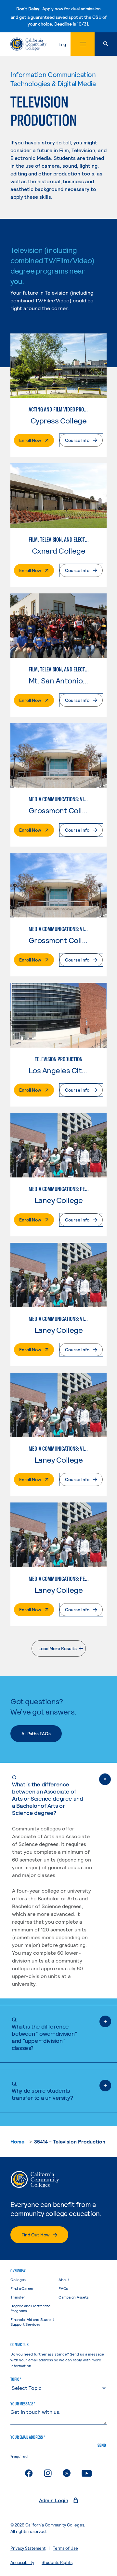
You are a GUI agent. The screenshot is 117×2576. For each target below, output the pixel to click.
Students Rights (57, 2562)
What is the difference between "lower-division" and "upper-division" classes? (44, 2033)
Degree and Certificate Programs (30, 2308)
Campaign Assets (73, 2297)
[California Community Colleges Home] (28, 44)
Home (17, 2141)
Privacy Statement (28, 2548)
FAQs (63, 2288)
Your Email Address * (28, 2437)
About (64, 2279)
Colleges (18, 2279)
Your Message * (23, 2404)
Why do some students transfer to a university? (42, 2090)
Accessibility (22, 2562)
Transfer (18, 2297)
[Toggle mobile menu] (83, 44)
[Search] (106, 44)
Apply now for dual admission (71, 9)
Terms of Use (65, 2548)
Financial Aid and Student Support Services (32, 2322)
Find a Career (22, 2288)
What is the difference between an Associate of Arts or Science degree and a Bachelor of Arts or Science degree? (48, 1795)
